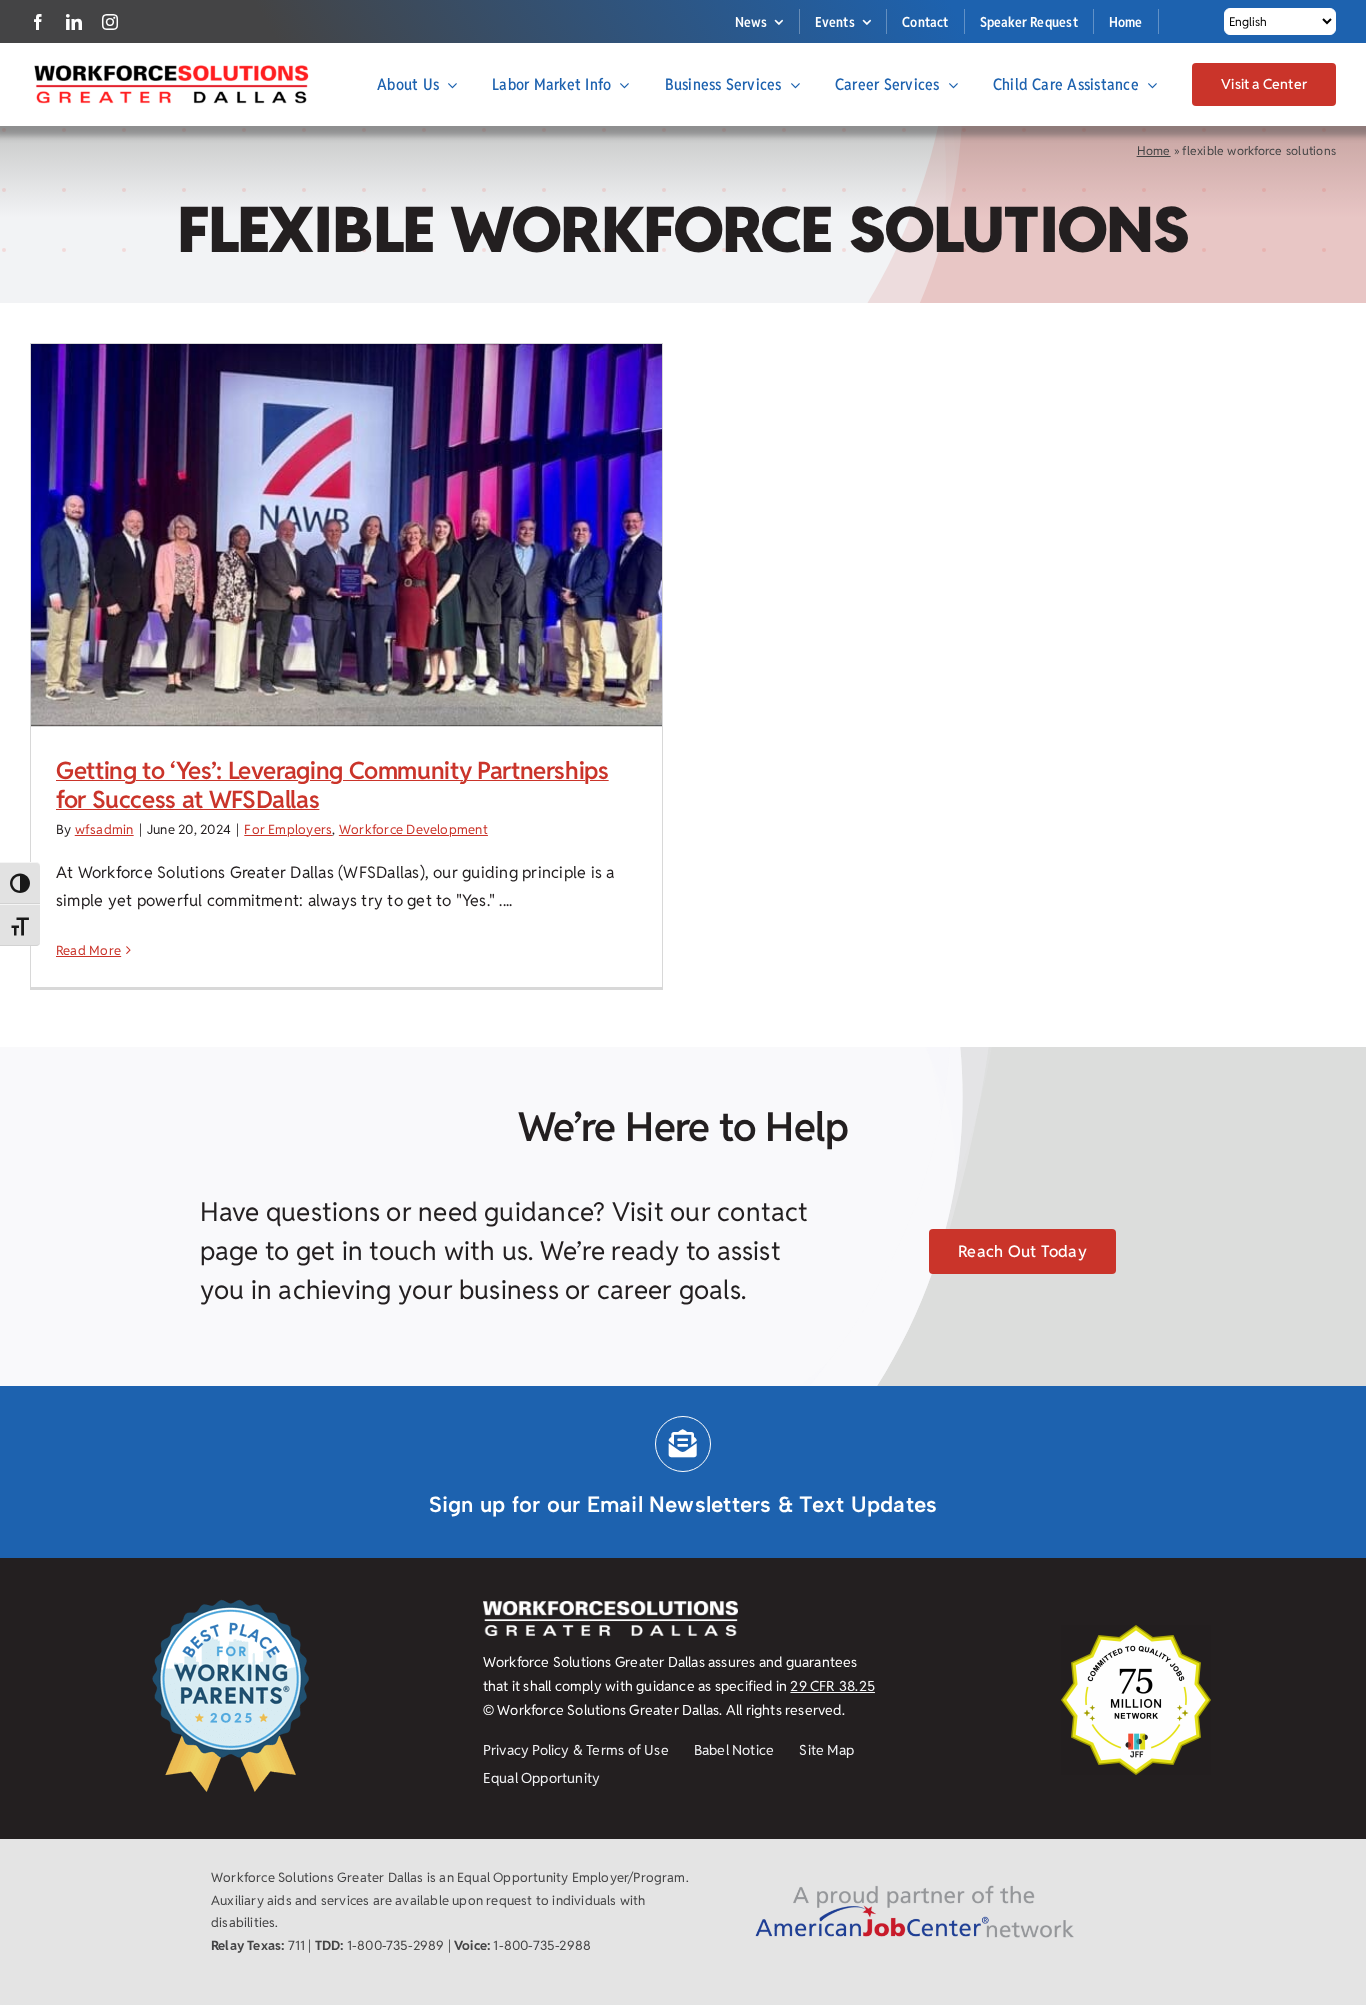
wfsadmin (104, 829)
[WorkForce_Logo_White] (610, 1608)
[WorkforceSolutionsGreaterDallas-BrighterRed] (170, 70)
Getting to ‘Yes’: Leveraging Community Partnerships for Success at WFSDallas (332, 785)
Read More (88, 950)
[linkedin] (74, 22)
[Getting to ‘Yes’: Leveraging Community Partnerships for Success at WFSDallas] (346, 535)
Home (1154, 150)
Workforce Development (413, 829)
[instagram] (110, 22)
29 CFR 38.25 (832, 1686)
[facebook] (38, 22)
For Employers (288, 829)
